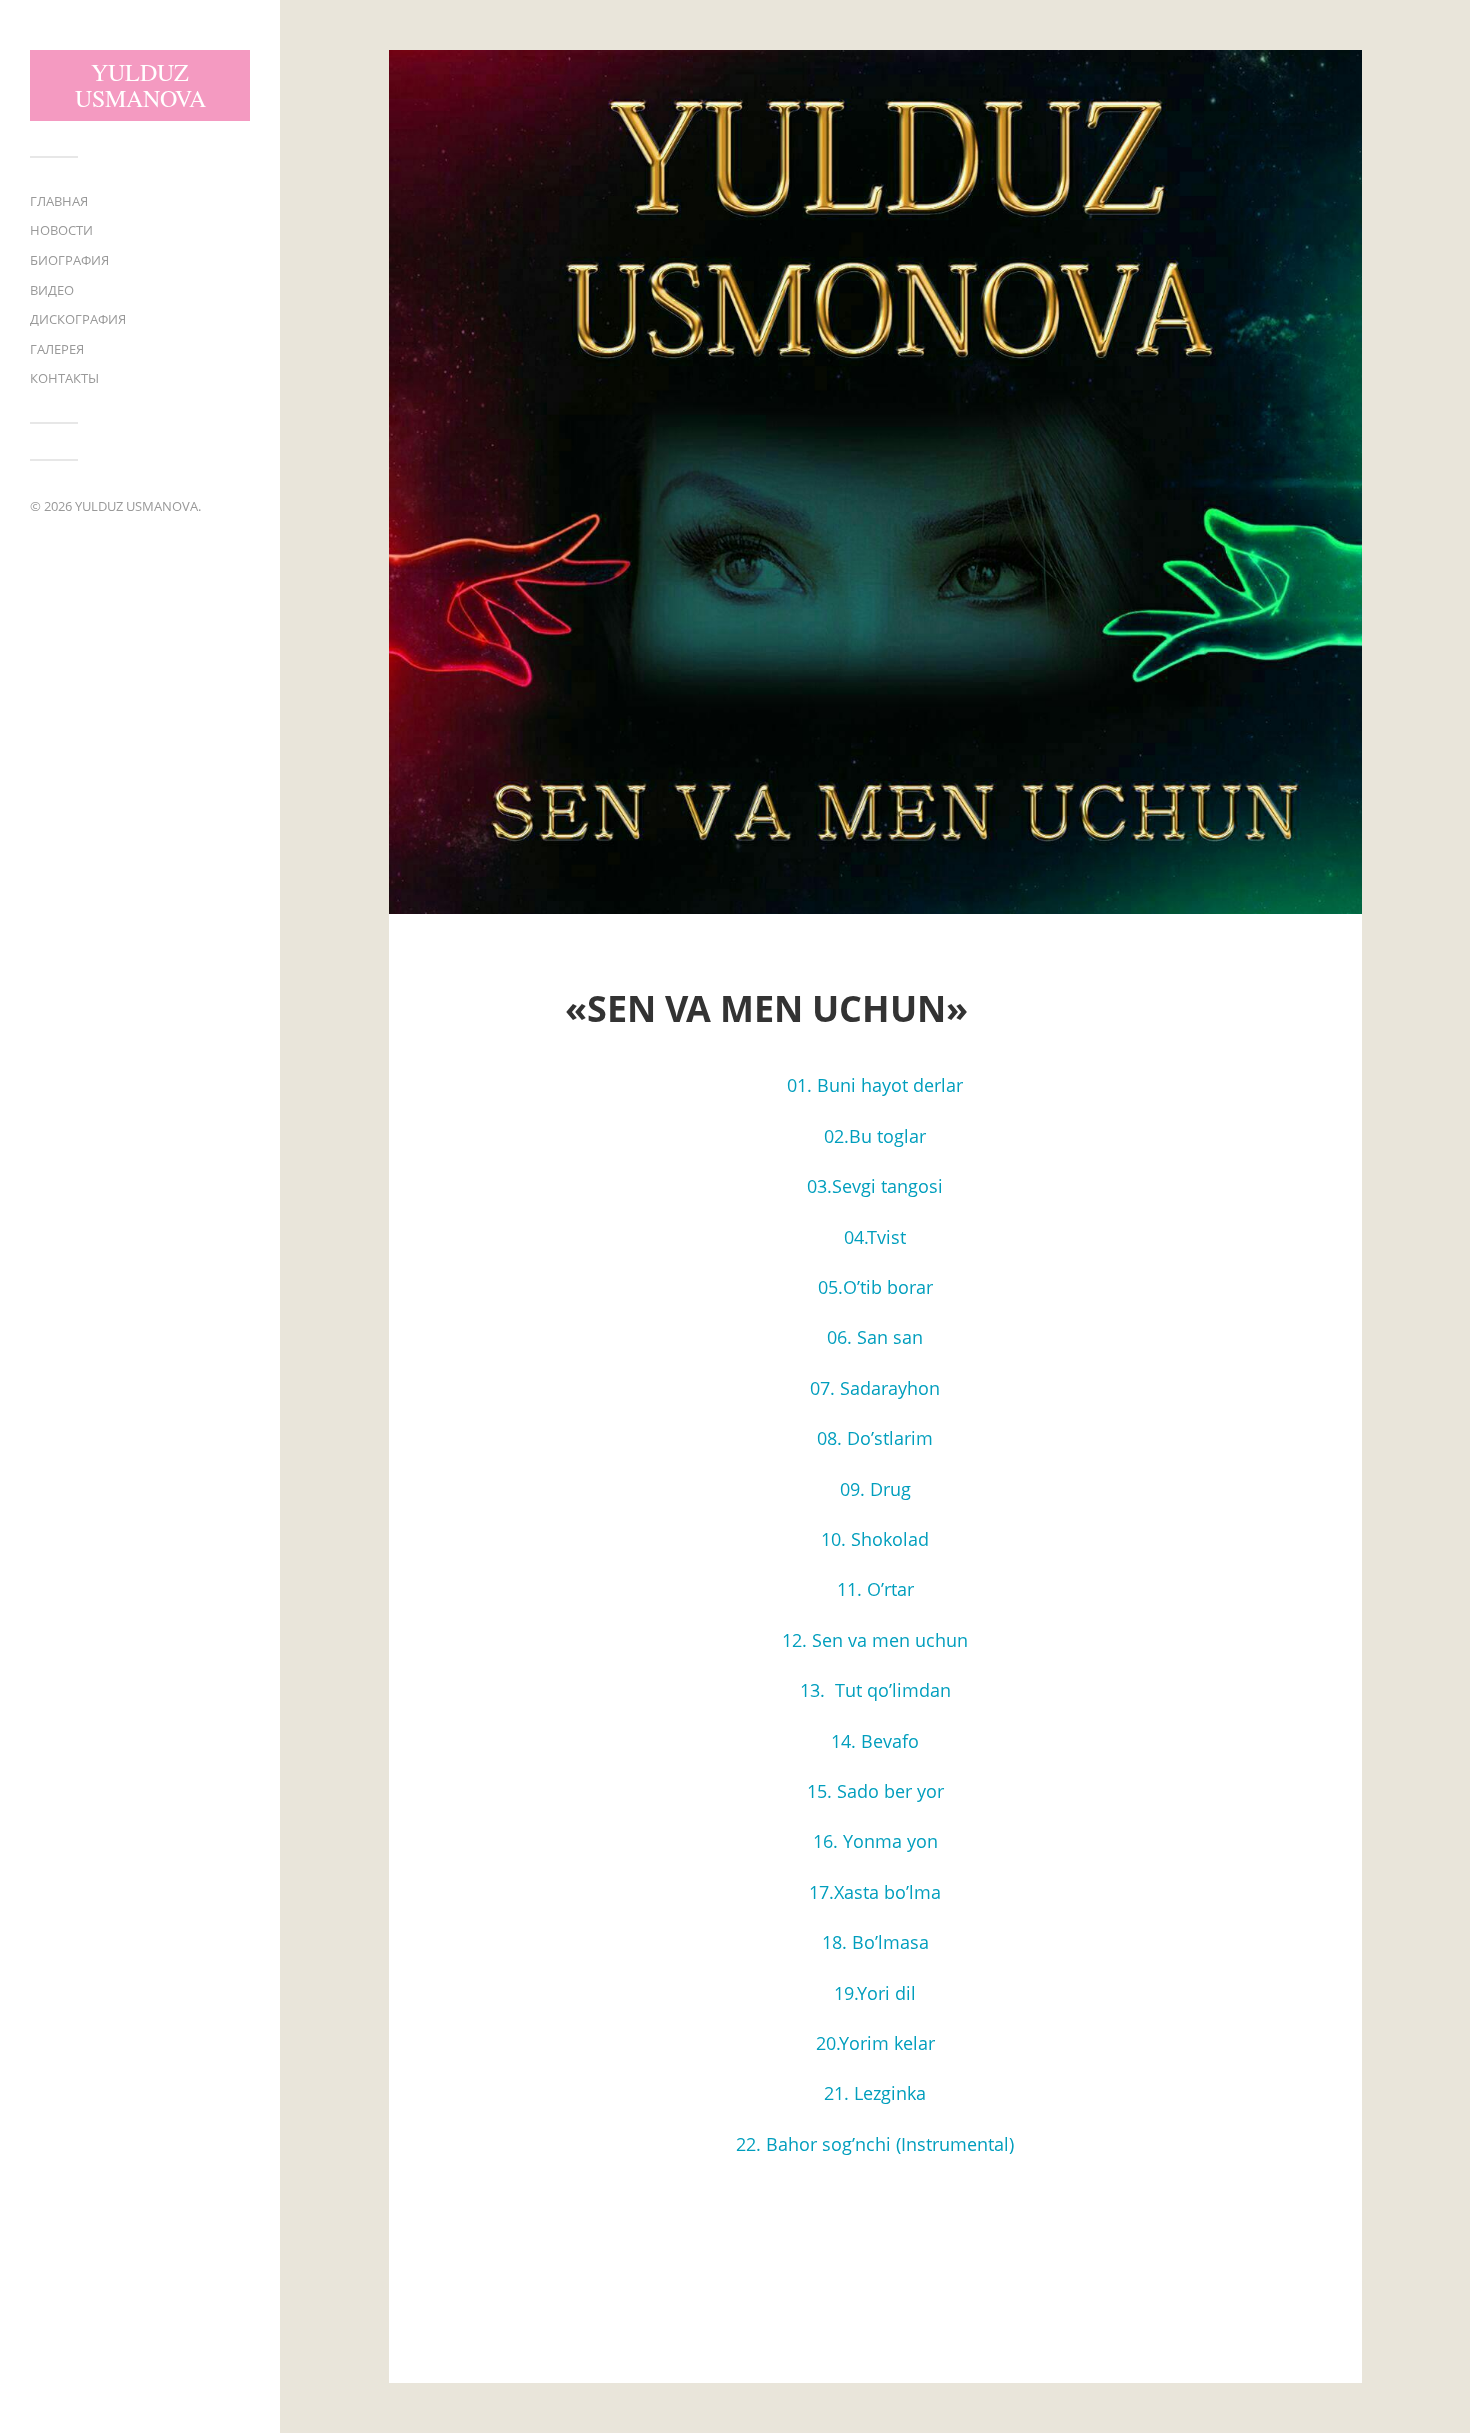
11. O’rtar (875, 1589)
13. (815, 1690)
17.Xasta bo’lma (875, 1892)
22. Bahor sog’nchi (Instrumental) (875, 2144)
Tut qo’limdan (890, 1690)
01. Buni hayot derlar (875, 1085)
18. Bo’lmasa (875, 1942)
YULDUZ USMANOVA (140, 85)
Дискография (78, 319)
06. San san (875, 1337)
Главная (59, 201)
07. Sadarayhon (875, 1388)
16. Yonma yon (875, 1841)
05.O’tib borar (875, 1287)
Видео (52, 290)
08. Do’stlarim (875, 1438)
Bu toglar (887, 1136)
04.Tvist (875, 1237)
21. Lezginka (875, 2093)
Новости (61, 230)
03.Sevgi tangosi (875, 1186)
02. (836, 1136)
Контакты (64, 378)
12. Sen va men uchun (875, 1640)
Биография (69, 260)
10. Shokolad (875, 1539)
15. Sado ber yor (875, 1791)
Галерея (57, 349)
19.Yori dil (875, 1993)
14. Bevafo (875, 1741)
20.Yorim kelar (875, 2043)
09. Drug (875, 1489)
